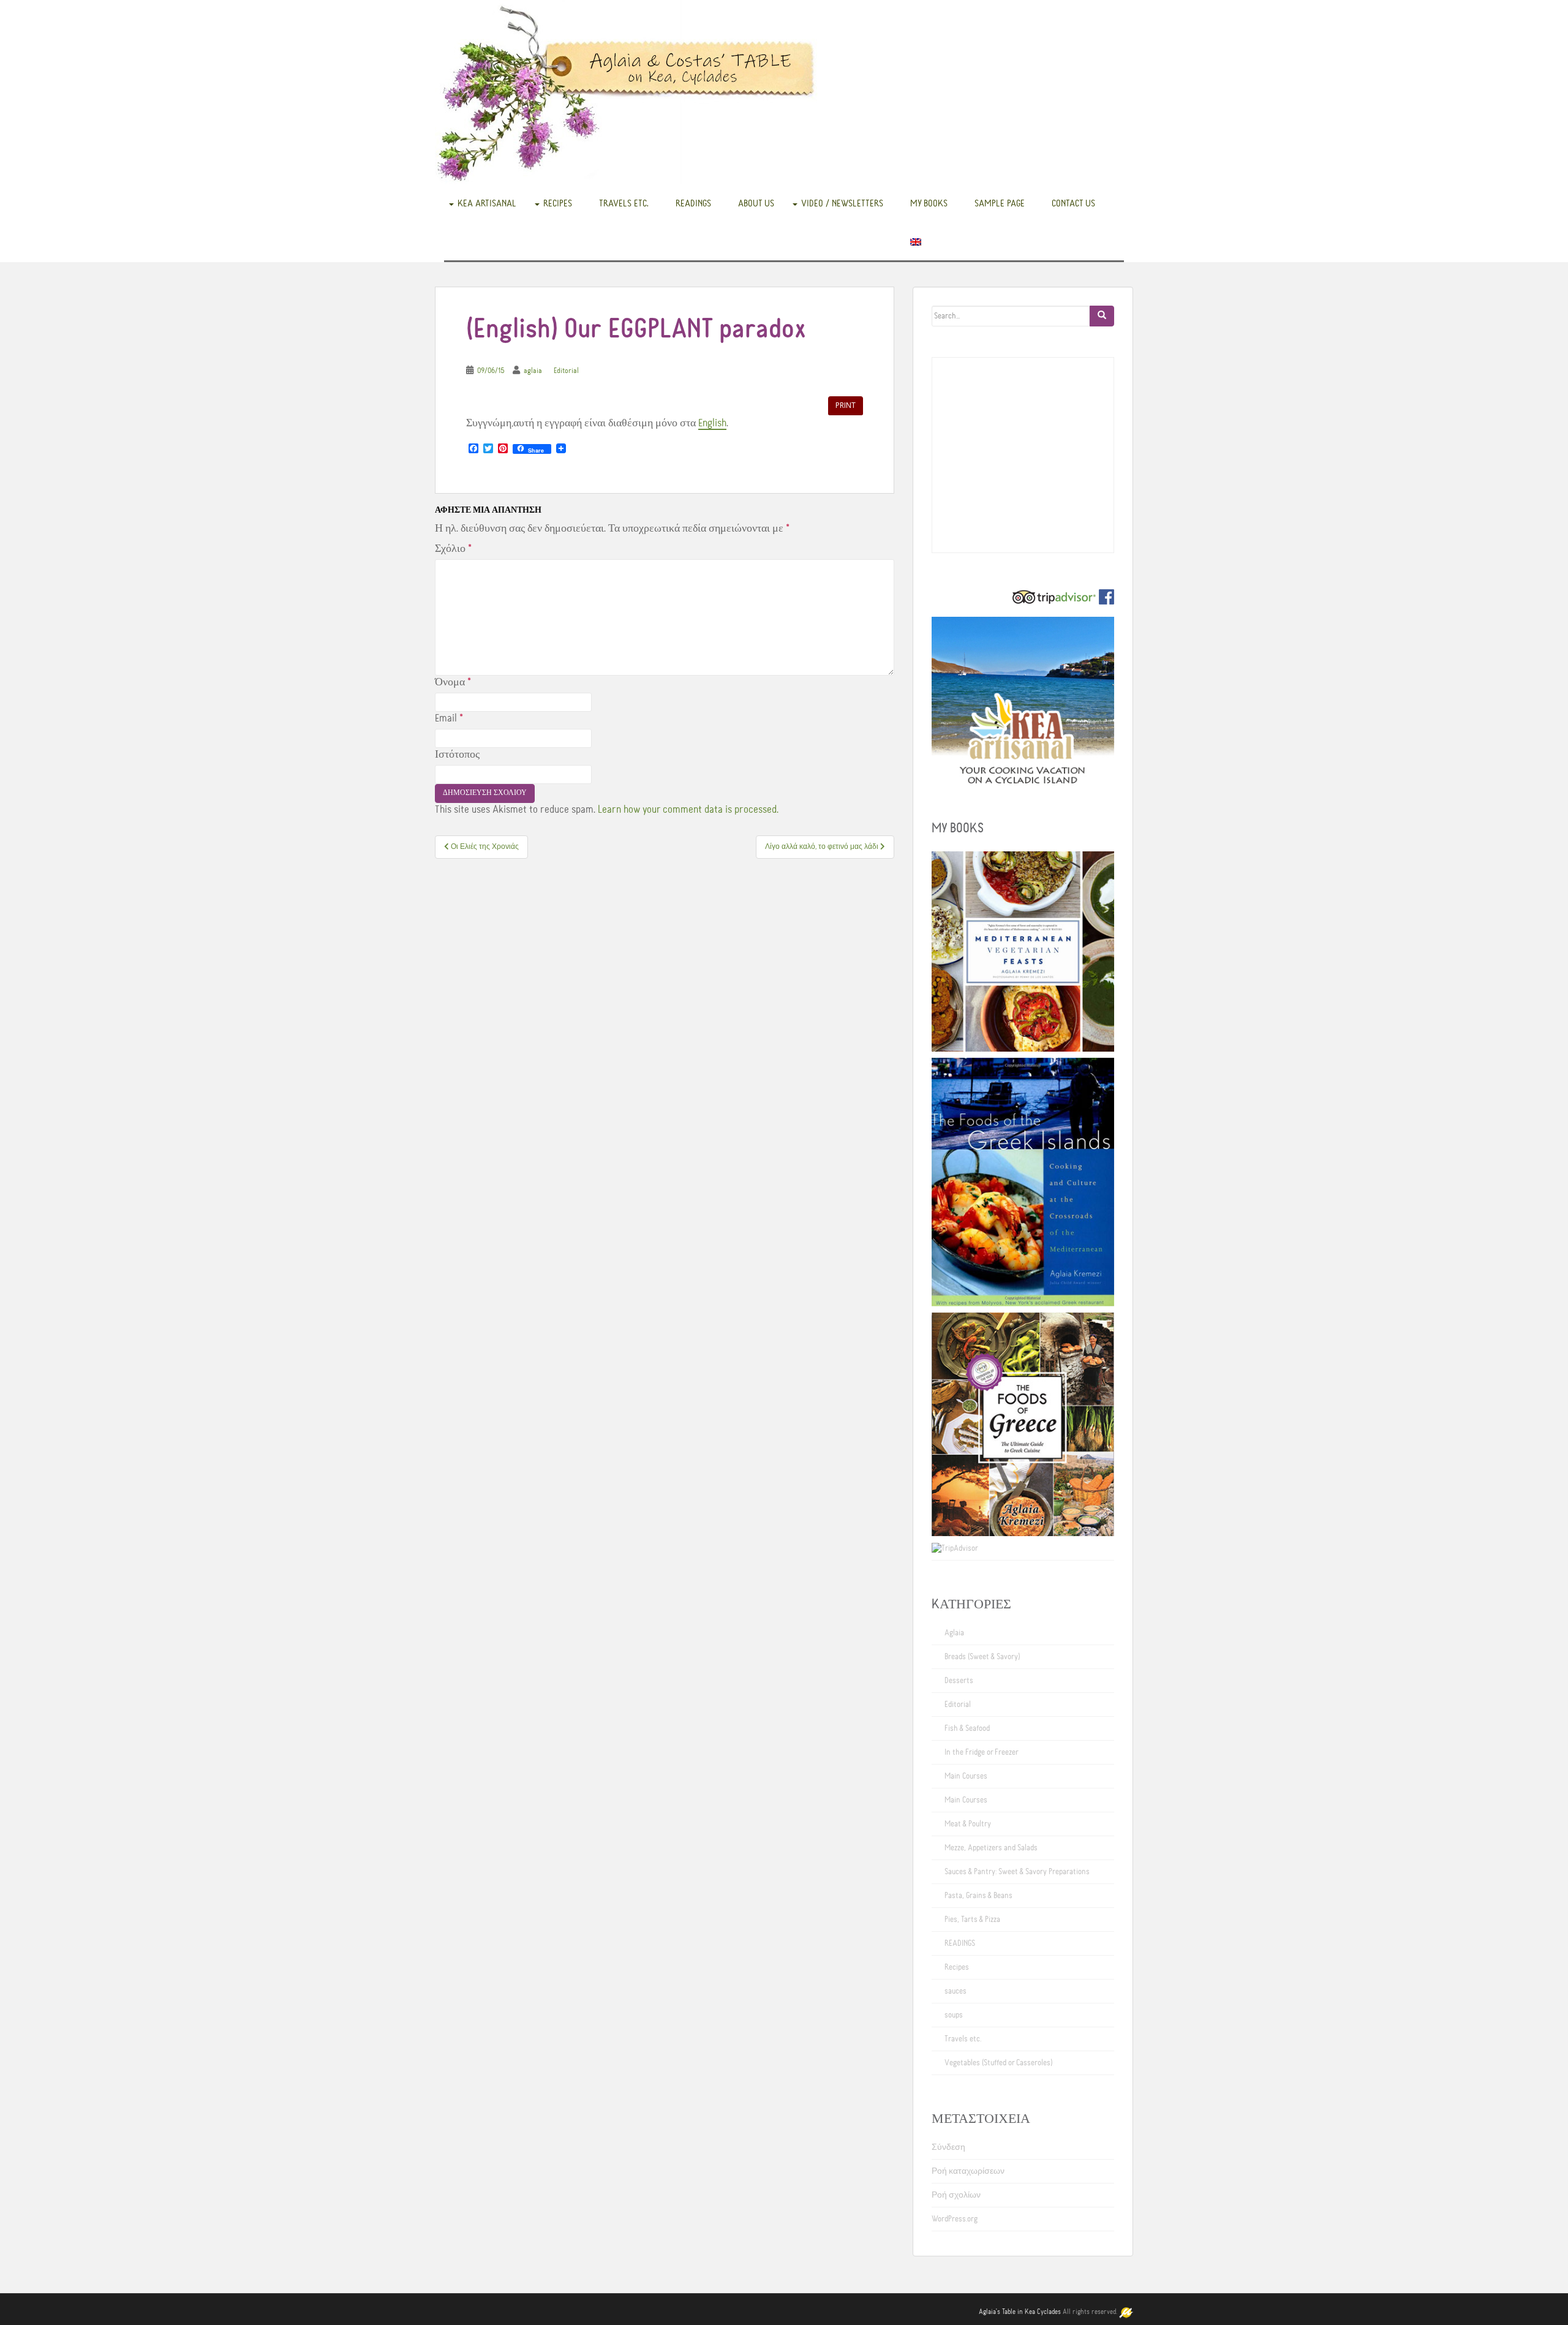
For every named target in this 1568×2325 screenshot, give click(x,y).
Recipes (558, 203)
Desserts (959, 1681)
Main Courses (966, 1776)
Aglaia (954, 1633)
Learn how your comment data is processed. (688, 810)
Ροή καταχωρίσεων (968, 2171)
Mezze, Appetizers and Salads (991, 1848)
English (712, 423)
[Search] (1102, 316)
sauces (956, 1991)
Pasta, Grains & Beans (978, 1896)
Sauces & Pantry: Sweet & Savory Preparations (1017, 1872)
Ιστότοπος (457, 755)
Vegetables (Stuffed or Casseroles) (998, 2063)
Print (846, 405)
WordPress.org (955, 2219)
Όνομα (453, 682)
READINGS (693, 203)
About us (756, 203)
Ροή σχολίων (956, 2195)
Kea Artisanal (487, 203)
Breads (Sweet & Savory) (982, 1657)
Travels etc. (624, 203)
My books (929, 203)
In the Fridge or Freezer (982, 1752)
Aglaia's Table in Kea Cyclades (1020, 2312)
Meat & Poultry (968, 1824)
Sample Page (1000, 203)
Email (449, 718)
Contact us (1073, 203)
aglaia (533, 371)
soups (954, 2015)
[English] (916, 241)
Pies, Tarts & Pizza (972, 1920)
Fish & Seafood (967, 1728)
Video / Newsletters (842, 203)
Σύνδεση (948, 2147)
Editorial (566, 371)
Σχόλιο (453, 549)
